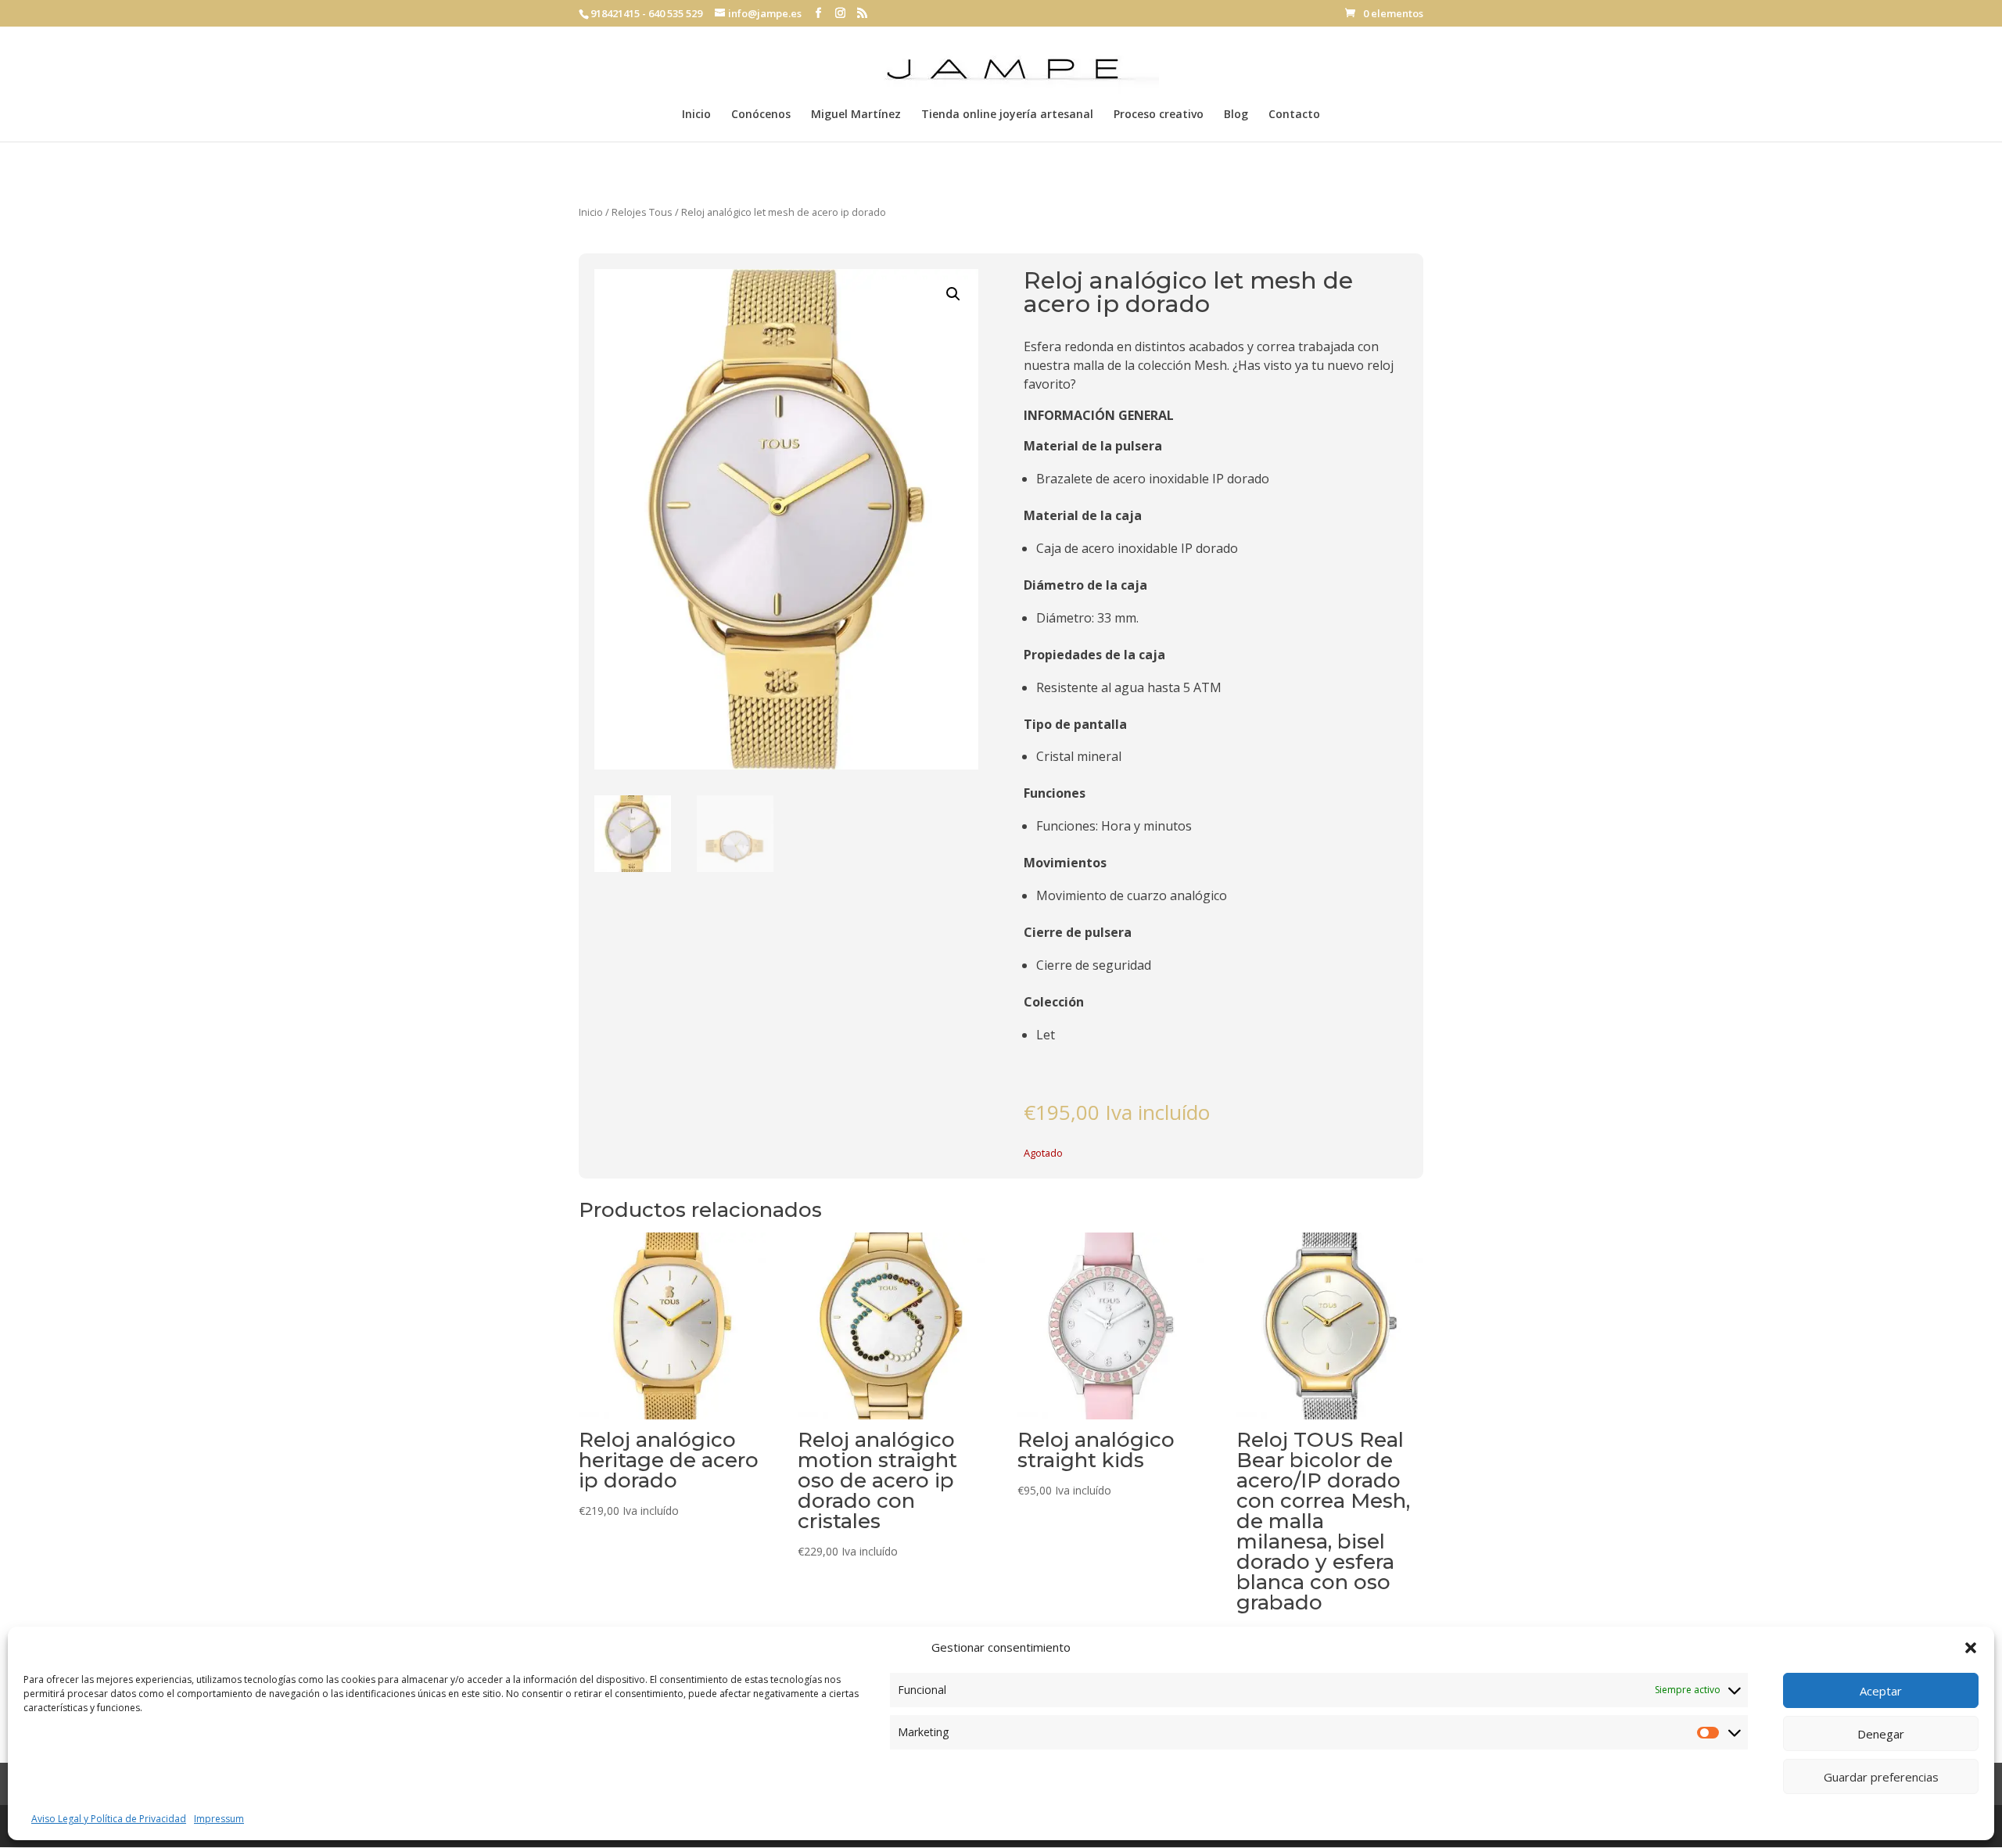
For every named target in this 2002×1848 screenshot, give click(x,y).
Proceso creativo (1159, 115)
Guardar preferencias (1881, 1777)
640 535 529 (675, 13)
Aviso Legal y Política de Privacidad (109, 1819)
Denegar (1881, 1734)
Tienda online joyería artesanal (1007, 115)
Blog (1236, 115)
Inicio (696, 115)
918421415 (615, 13)
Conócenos (761, 115)
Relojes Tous (642, 212)
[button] (1971, 1648)
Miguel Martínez (856, 115)
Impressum (219, 1819)
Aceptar (1881, 1691)
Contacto (1294, 115)
